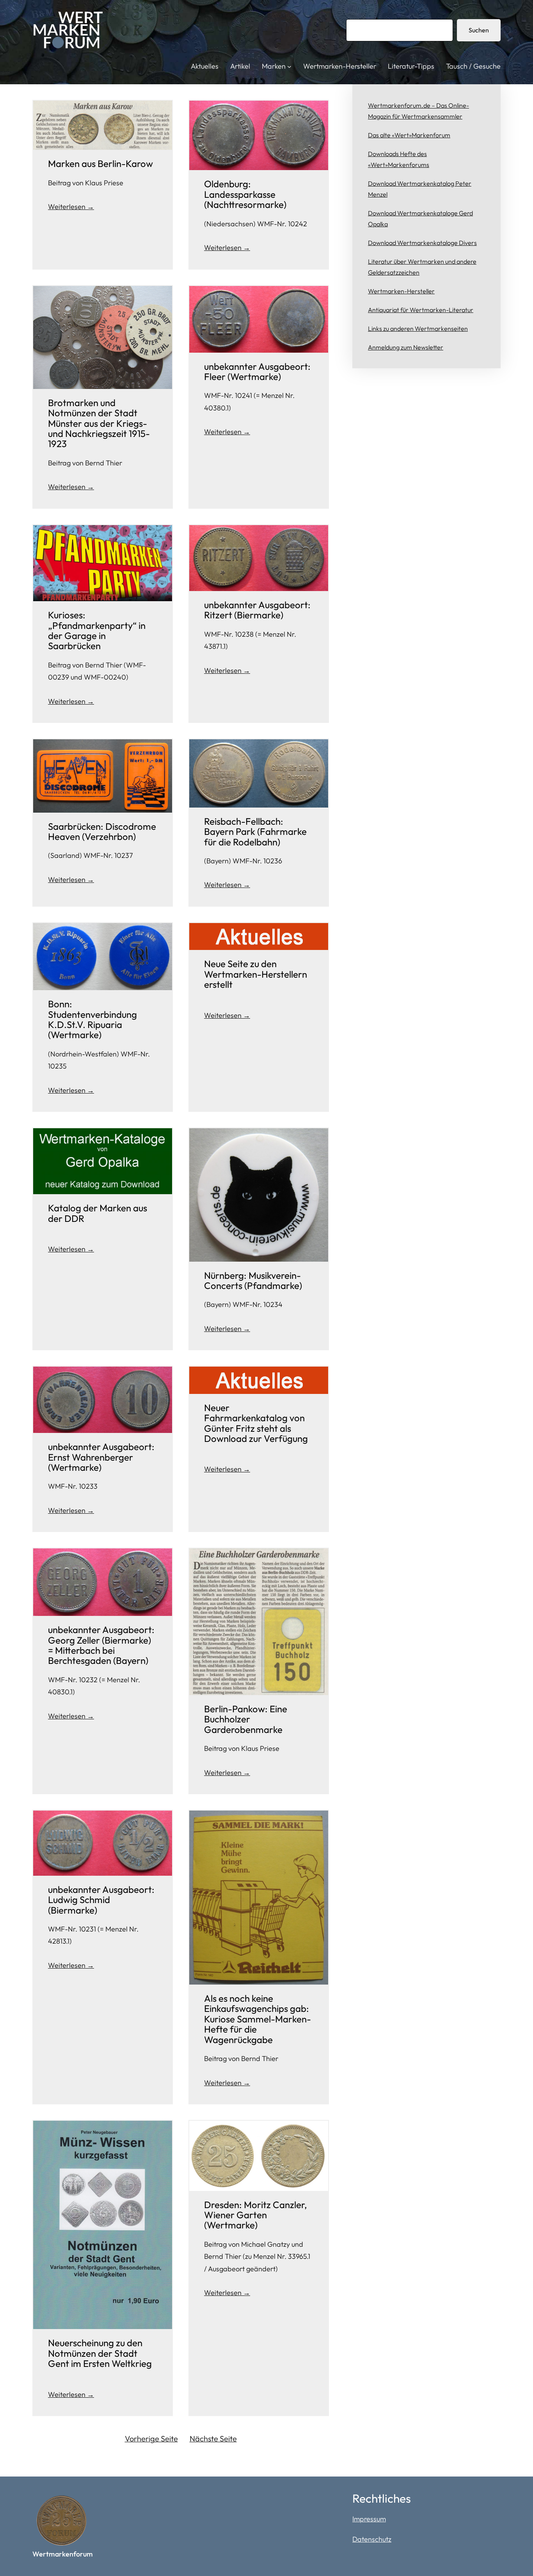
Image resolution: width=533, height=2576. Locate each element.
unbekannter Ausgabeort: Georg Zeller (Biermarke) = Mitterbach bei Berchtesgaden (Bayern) (101, 1645)
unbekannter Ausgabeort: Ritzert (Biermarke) (257, 610)
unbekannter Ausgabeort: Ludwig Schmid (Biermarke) (101, 1900)
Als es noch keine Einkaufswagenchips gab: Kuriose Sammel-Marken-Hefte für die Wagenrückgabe (258, 2019)
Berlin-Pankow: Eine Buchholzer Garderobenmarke (246, 1719)
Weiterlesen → (71, 207)
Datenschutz (372, 2539)
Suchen (479, 30)
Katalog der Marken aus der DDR (98, 1213)
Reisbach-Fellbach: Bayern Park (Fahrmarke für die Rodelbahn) (255, 832)
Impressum (369, 2519)
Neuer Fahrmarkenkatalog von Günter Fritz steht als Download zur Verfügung (256, 1423)
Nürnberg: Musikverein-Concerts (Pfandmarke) (253, 1281)
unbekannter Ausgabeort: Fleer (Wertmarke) (257, 372)
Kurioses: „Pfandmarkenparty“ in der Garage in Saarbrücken (97, 630)
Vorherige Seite (151, 2438)
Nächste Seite (213, 2438)
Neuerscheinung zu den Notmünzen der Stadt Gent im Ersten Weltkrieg (100, 2353)
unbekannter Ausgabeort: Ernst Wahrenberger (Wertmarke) (101, 1457)
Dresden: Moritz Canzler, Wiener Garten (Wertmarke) (256, 2215)
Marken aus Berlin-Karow (100, 163)
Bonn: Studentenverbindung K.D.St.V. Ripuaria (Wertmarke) (92, 1019)
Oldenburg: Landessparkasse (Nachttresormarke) (245, 194)
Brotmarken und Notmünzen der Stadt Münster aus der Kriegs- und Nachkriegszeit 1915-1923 (99, 423)
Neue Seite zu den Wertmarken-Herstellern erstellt (256, 974)
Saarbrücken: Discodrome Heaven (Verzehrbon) (102, 832)
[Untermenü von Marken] (289, 67)
